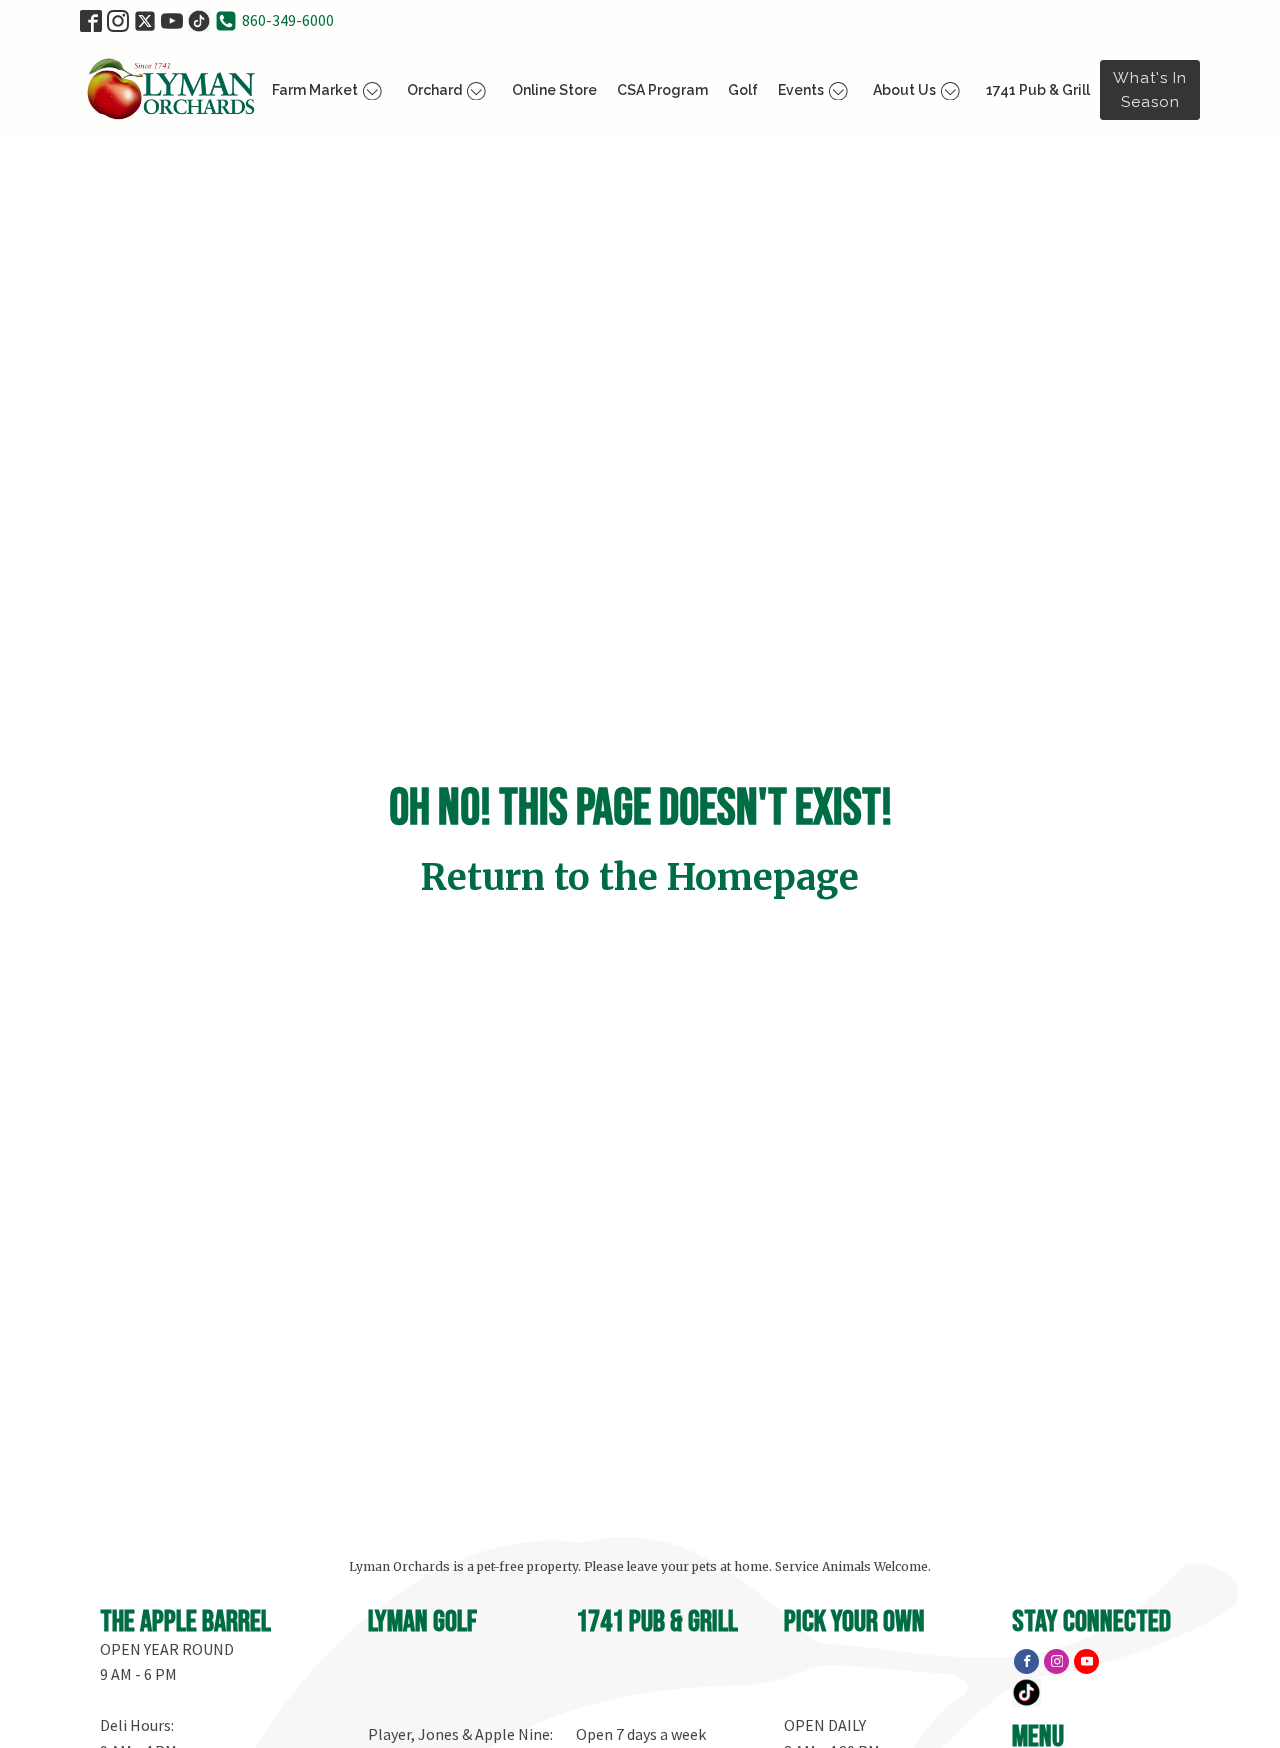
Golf (743, 90)
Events (801, 90)
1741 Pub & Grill (1038, 90)
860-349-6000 (288, 20)
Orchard (434, 90)
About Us (904, 90)
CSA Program (662, 90)
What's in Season (1150, 90)
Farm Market (315, 90)
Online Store (554, 90)
